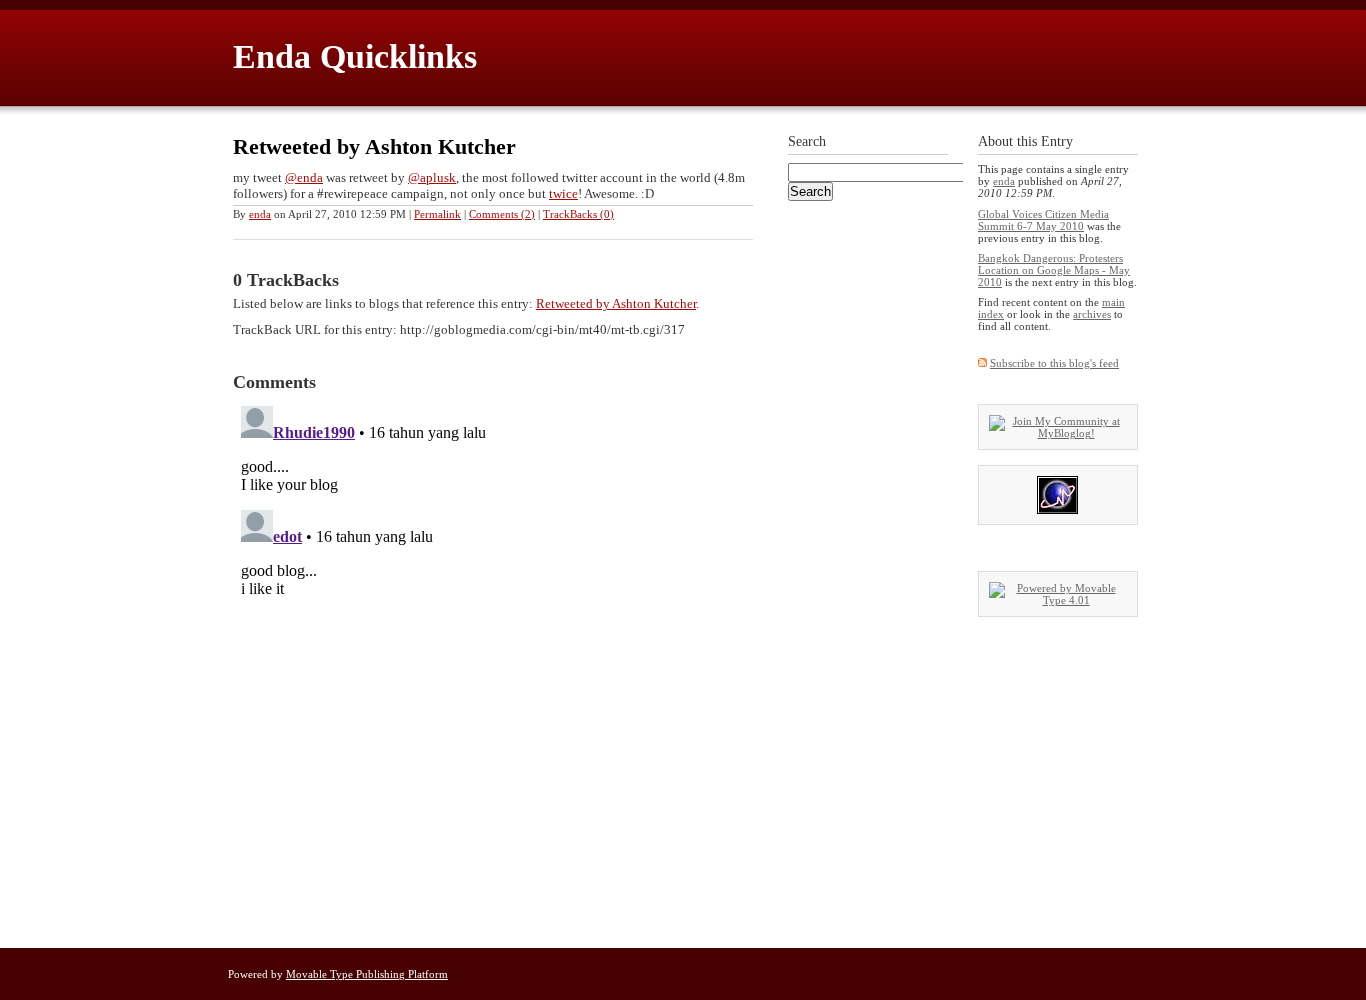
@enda (304, 177)
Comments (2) (502, 214)
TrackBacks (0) (578, 214)
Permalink (437, 214)
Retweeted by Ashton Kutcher (374, 146)
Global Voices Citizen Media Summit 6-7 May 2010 (1043, 220)
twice (563, 193)
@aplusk (432, 177)
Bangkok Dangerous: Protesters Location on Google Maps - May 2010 (1054, 270)
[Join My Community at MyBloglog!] (1058, 433)
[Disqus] (493, 648)
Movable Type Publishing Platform (367, 974)
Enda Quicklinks (355, 56)
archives (1092, 314)
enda (260, 214)
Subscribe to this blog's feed (1054, 363)
